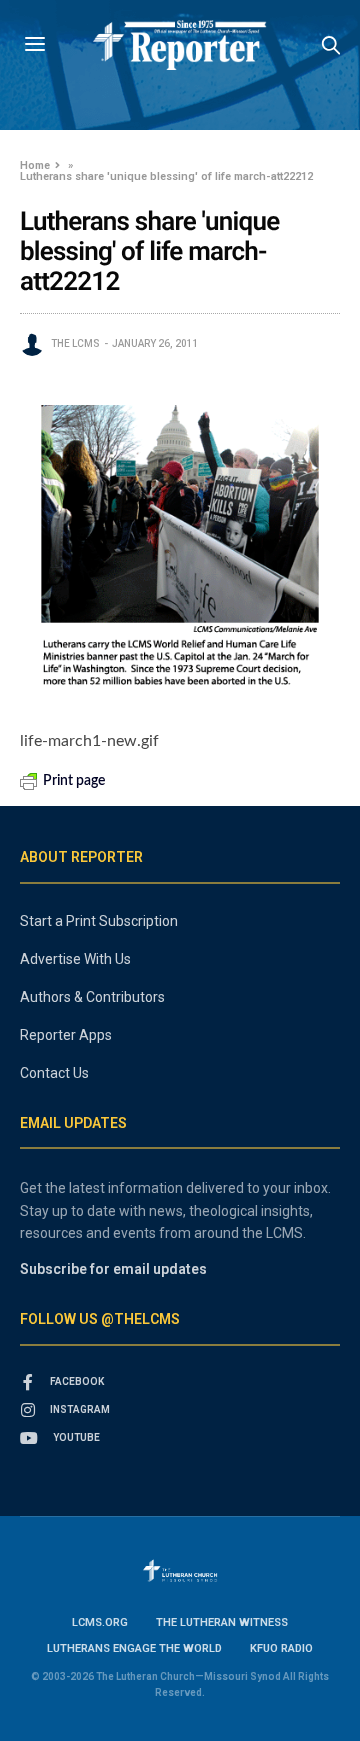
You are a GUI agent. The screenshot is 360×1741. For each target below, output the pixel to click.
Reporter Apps (66, 1035)
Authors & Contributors (92, 997)
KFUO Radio (281, 1648)
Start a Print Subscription (99, 921)
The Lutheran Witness (222, 1622)
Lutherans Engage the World (134, 1648)
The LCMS (75, 343)
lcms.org (100, 1622)
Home (35, 165)
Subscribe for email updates (113, 1269)
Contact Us (54, 1073)
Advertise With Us (75, 959)
